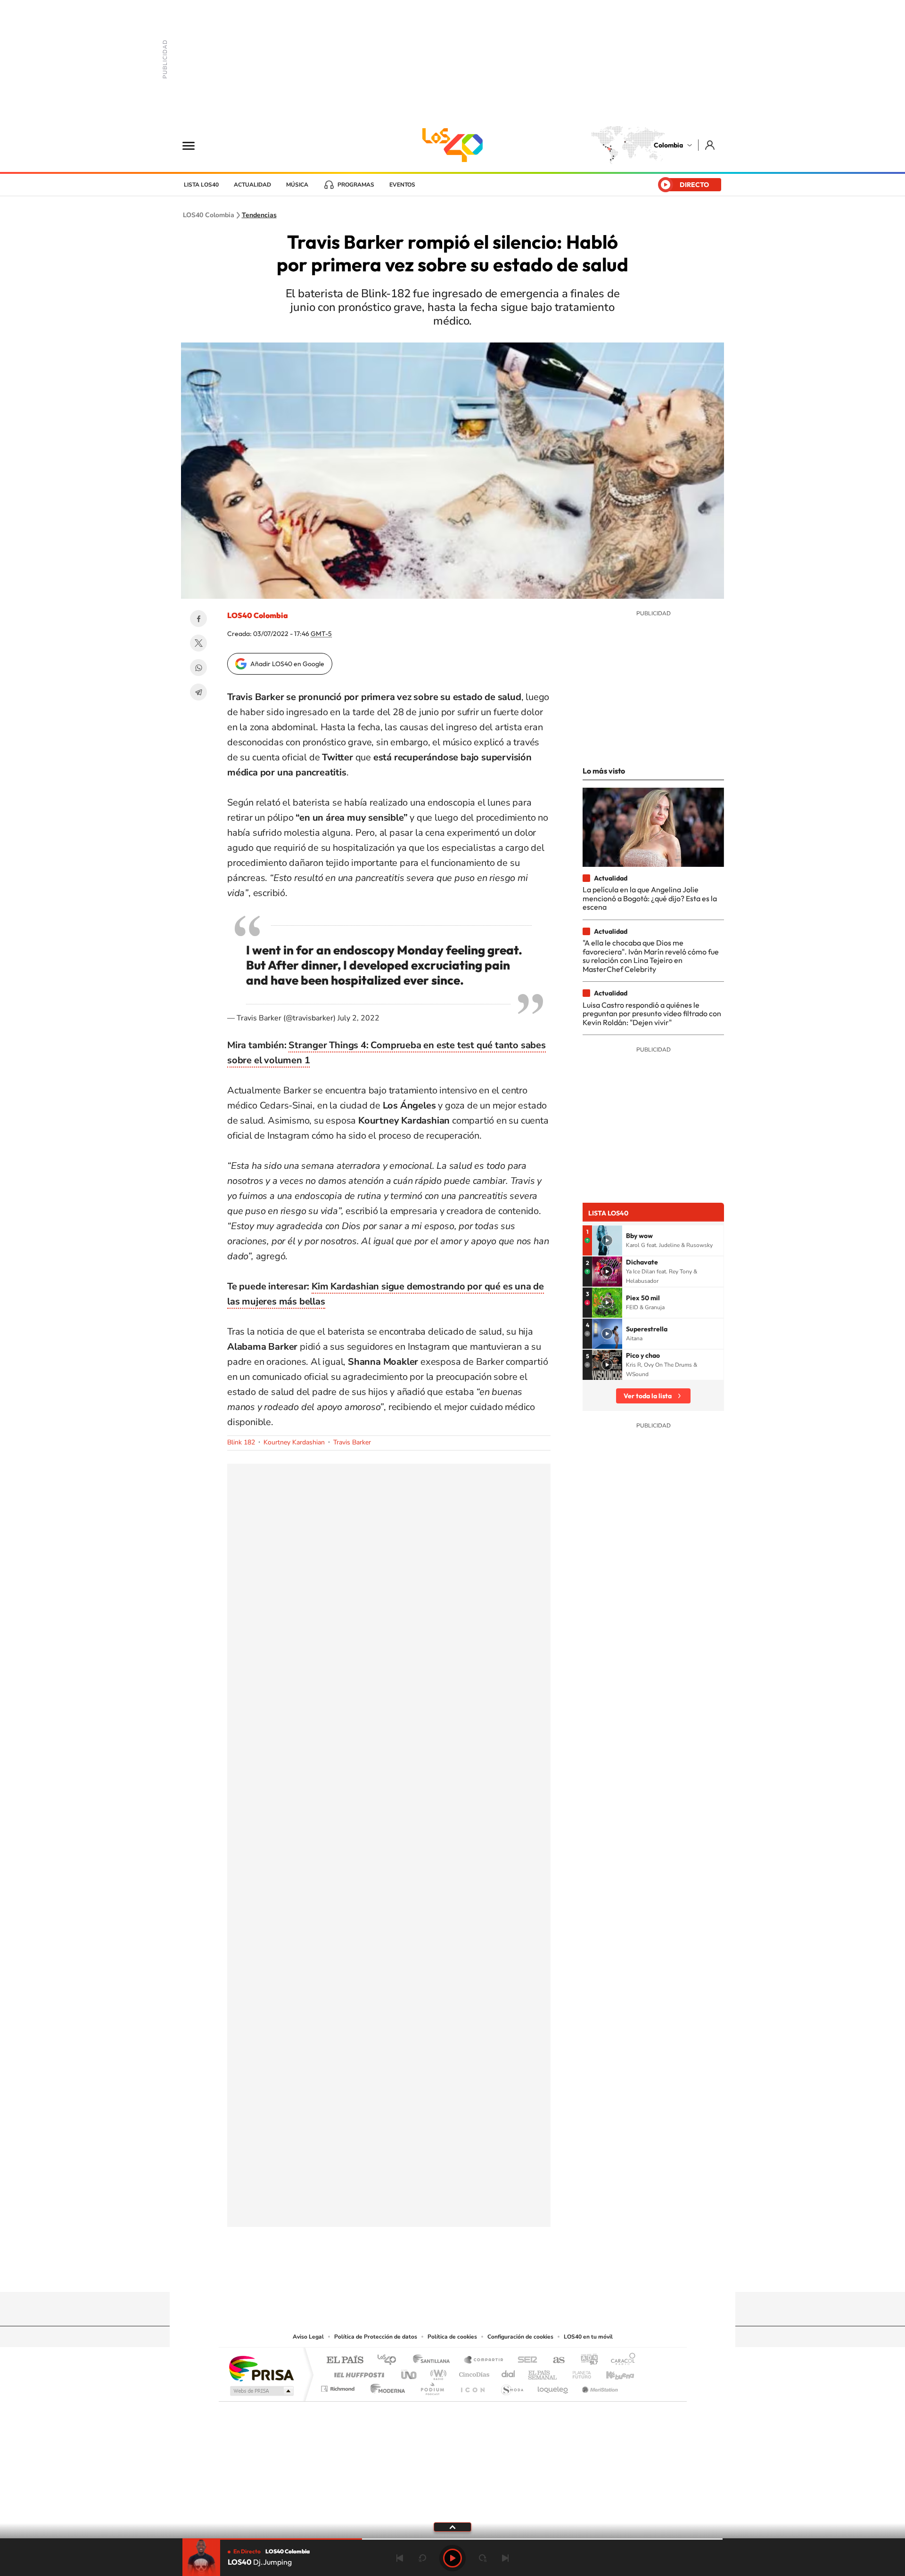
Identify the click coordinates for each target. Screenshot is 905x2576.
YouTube (452, 2274)
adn (586, 2360)
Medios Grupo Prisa (261, 2391)
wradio (437, 2372)
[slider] (452, 2539)
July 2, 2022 (358, 1018)
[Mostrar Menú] (195, 145)
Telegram (198, 692)
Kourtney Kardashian (294, 1442)
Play (452, 2558)
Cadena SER (525, 2360)
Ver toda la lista (648, 1396)
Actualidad (252, 185)
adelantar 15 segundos (483, 2558)
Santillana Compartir (484, 2360)
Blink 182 (241, 1442)
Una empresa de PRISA (261, 2368)
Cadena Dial (509, 2372)
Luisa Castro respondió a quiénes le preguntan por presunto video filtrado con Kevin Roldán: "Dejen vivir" (652, 1014)
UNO (410, 2372)
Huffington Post (357, 2372)
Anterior (400, 2558)
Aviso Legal (308, 2337)
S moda (512, 2386)
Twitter (198, 643)
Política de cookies (452, 2337)
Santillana (434, 2360)
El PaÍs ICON (472, 2386)
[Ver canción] (607, 1240)
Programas (356, 185)
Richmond (339, 2386)
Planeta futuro (578, 2372)
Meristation (599, 2386)
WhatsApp (198, 668)
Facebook (198, 619)
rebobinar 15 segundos (422, 2558)
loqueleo (553, 2386)
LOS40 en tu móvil (588, 2337)
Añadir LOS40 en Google (287, 664)
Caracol (620, 2360)
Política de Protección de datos (376, 2337)
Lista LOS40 (201, 185)
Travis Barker (352, 1442)
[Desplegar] (452, 2527)
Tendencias (259, 215)
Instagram (434, 2274)
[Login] (711, 145)
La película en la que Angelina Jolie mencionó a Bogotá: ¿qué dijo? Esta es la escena (650, 898)
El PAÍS (345, 2360)
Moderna (385, 2386)
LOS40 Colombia (452, 145)
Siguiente (505, 2558)
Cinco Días (473, 2372)
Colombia (668, 145)
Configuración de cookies (520, 2337)
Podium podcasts (432, 2386)
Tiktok (415, 2274)
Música (297, 185)
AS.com (555, 2360)
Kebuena (612, 2372)
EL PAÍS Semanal (543, 2372)
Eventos (402, 185)
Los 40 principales (390, 2360)
